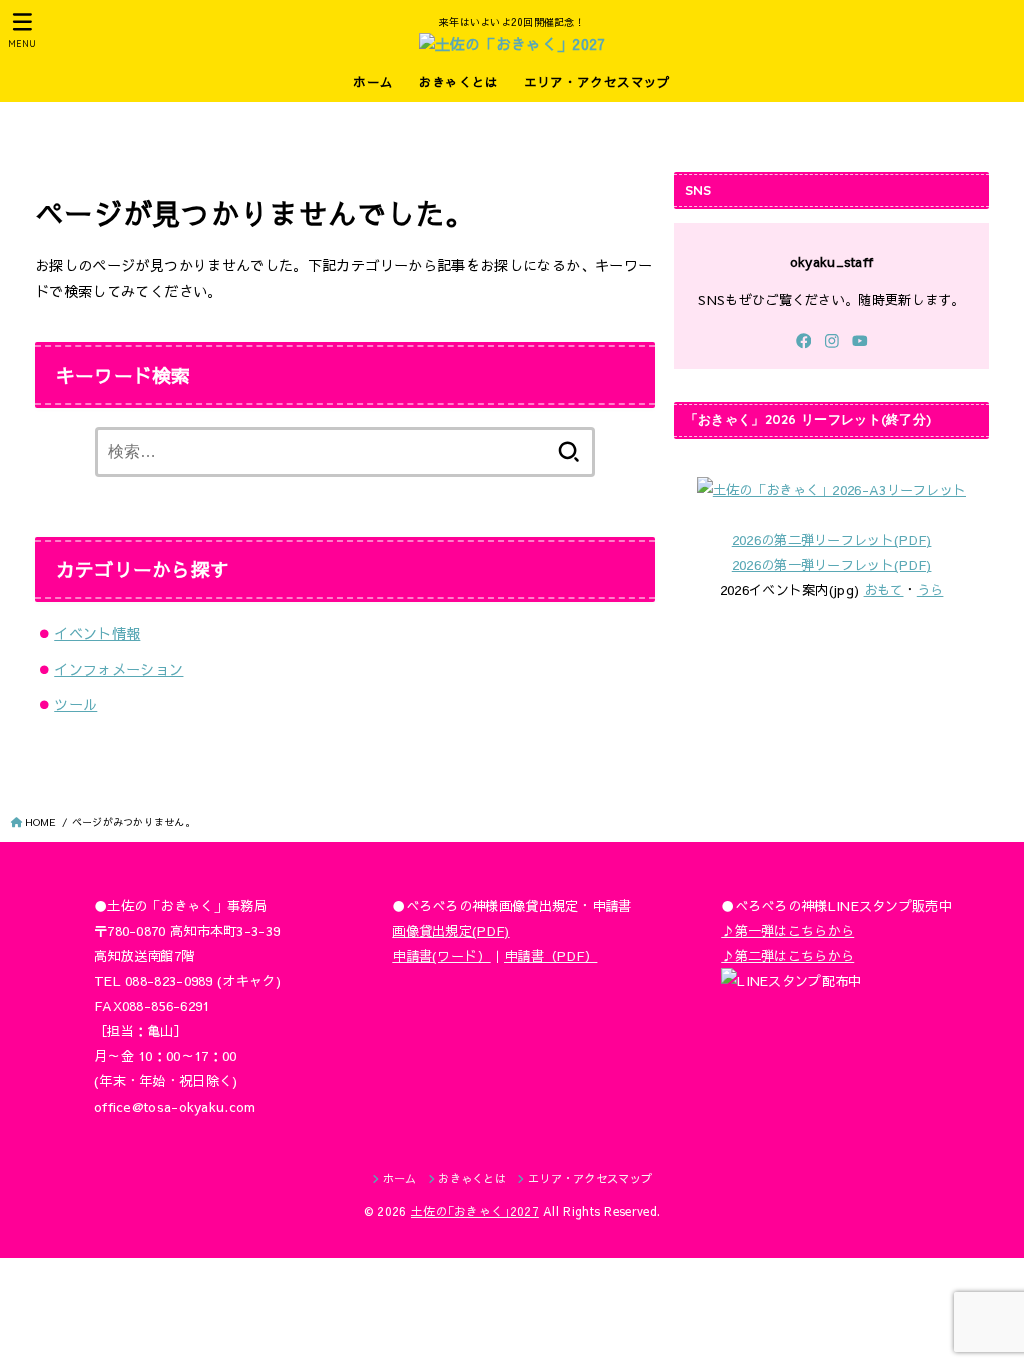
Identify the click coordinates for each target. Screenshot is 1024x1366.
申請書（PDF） (550, 955)
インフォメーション (118, 669)
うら (930, 589)
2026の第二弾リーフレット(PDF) (832, 539)
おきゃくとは (459, 81)
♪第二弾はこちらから (787, 955)
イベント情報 (97, 633)
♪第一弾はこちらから (787, 930)
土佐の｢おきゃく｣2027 (475, 1211)
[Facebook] (804, 341)
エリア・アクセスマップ (597, 81)
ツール (75, 704)
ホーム (373, 81)
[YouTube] (860, 341)
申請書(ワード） (441, 955)
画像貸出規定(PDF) (450, 930)
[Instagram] (832, 341)
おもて (884, 589)
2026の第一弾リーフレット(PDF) (832, 564)
